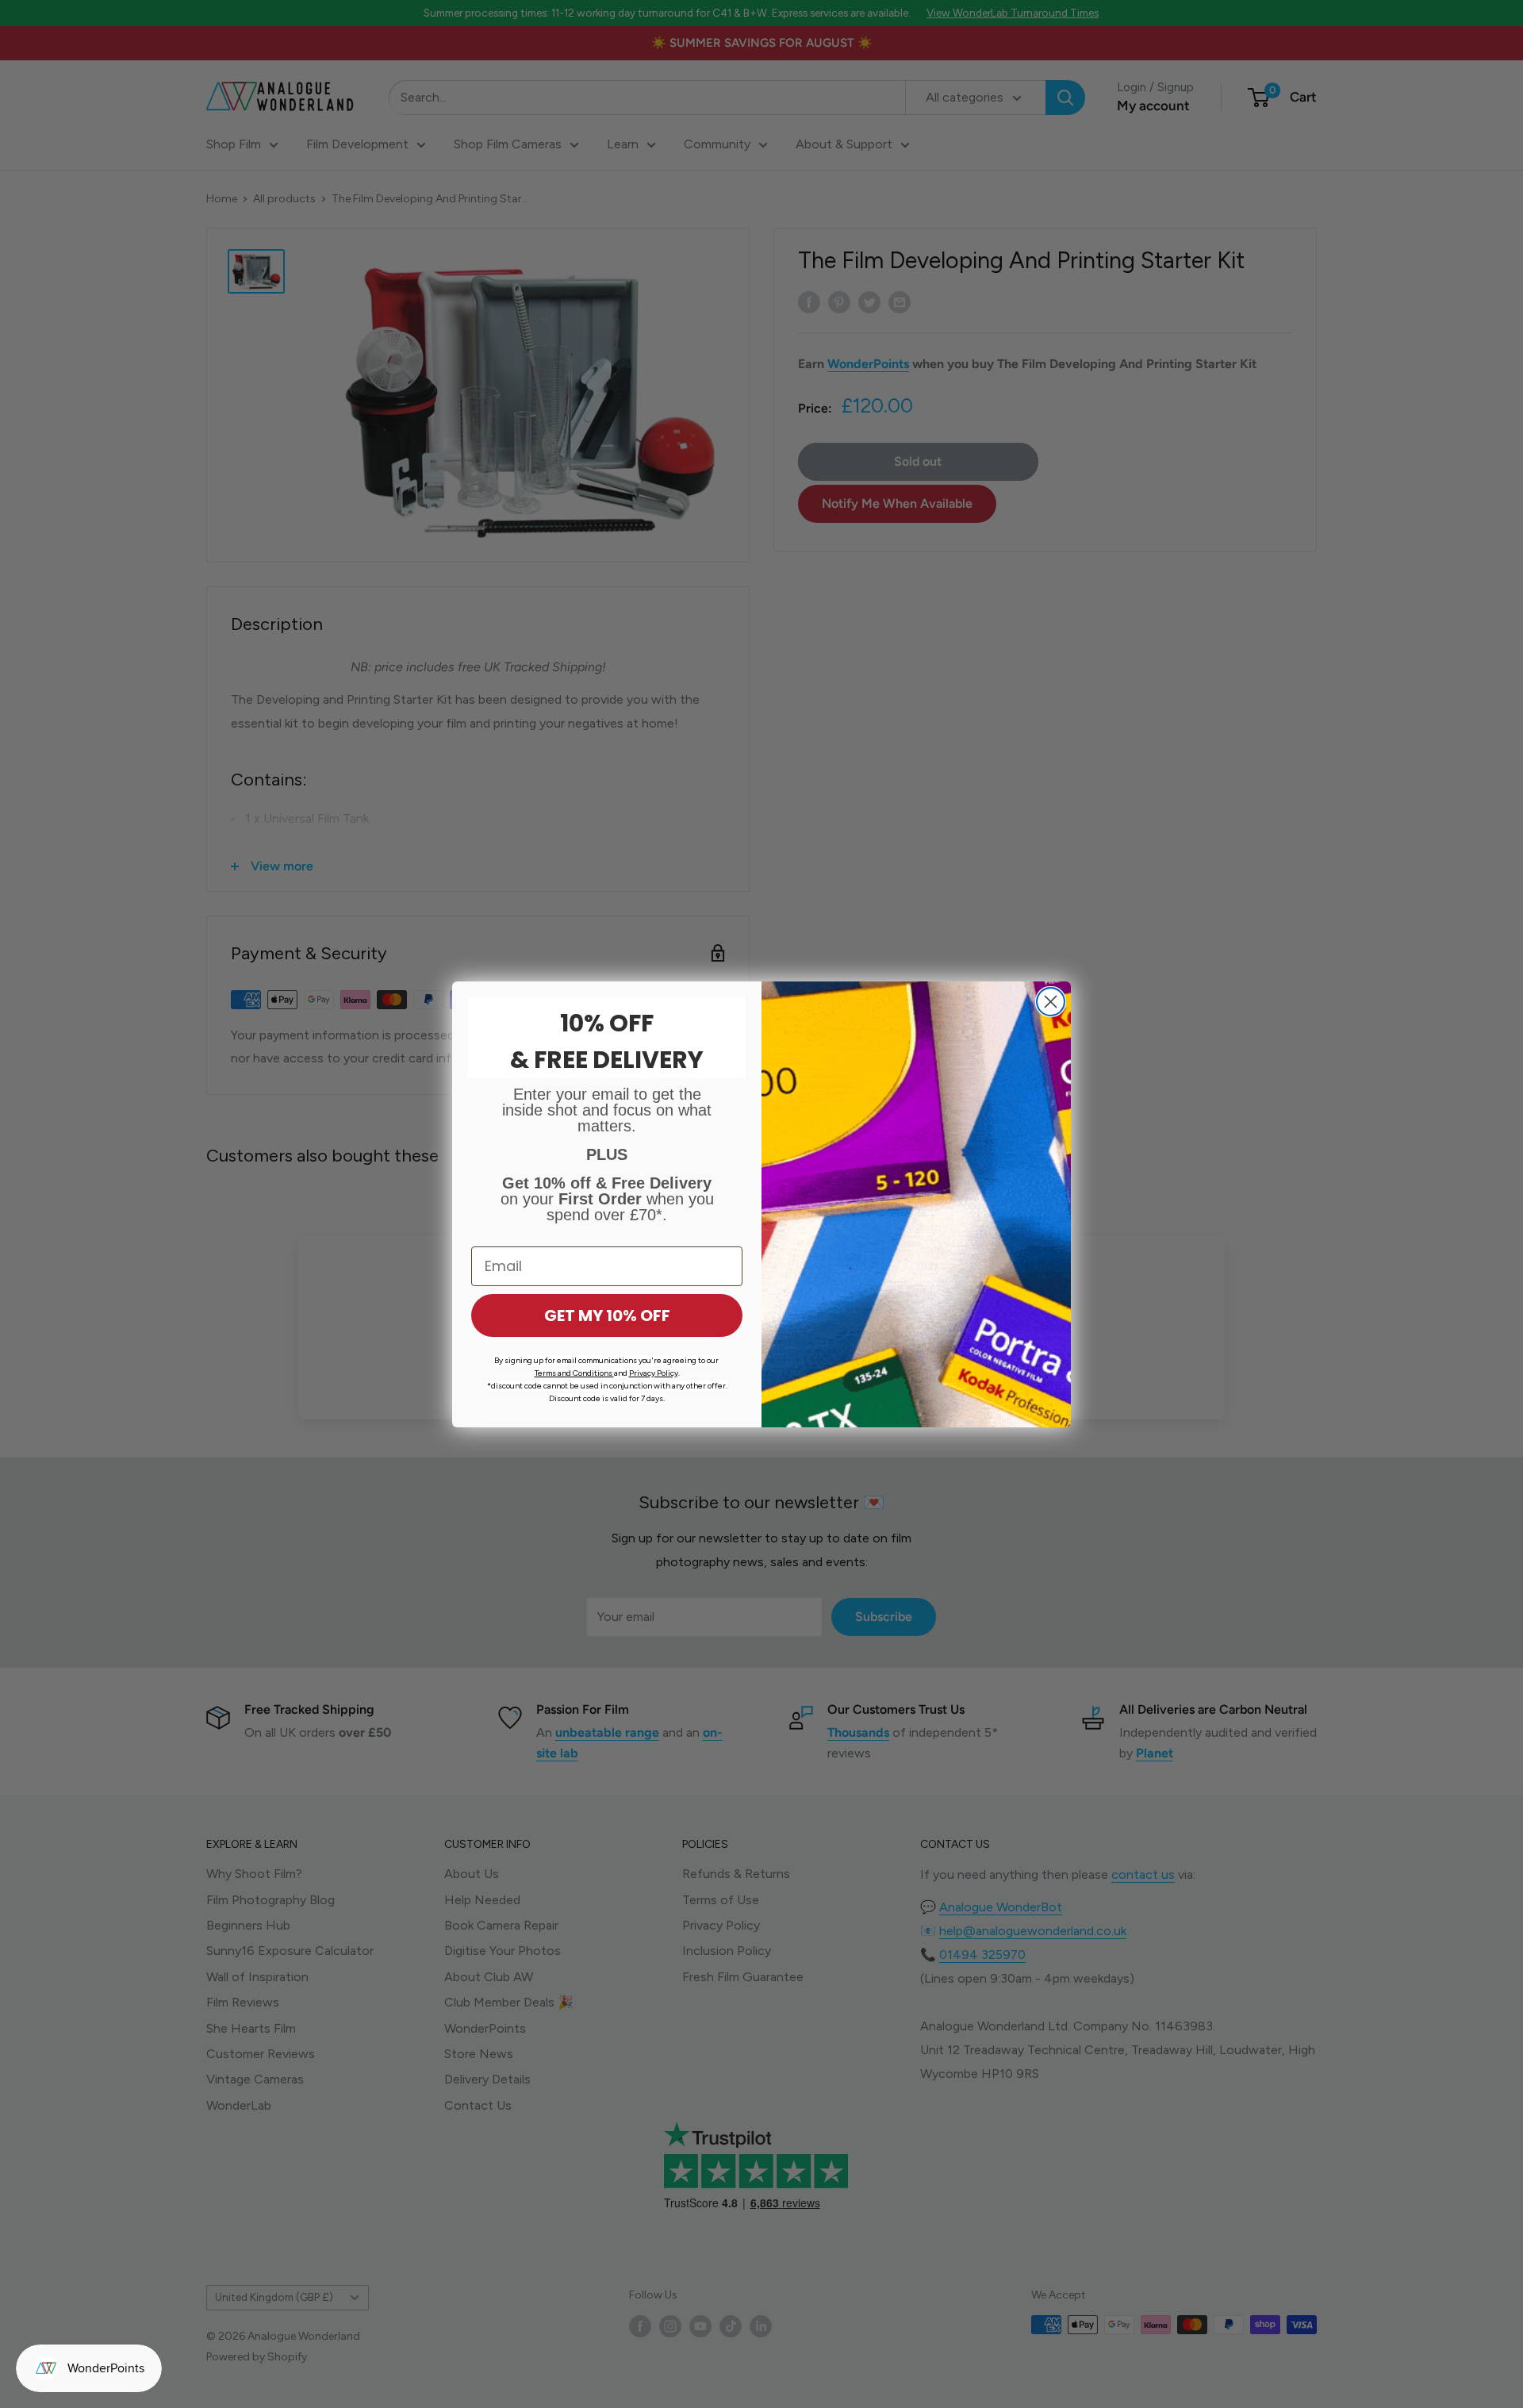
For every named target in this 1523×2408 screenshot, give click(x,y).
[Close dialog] (1051, 1002)
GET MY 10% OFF (607, 1315)
